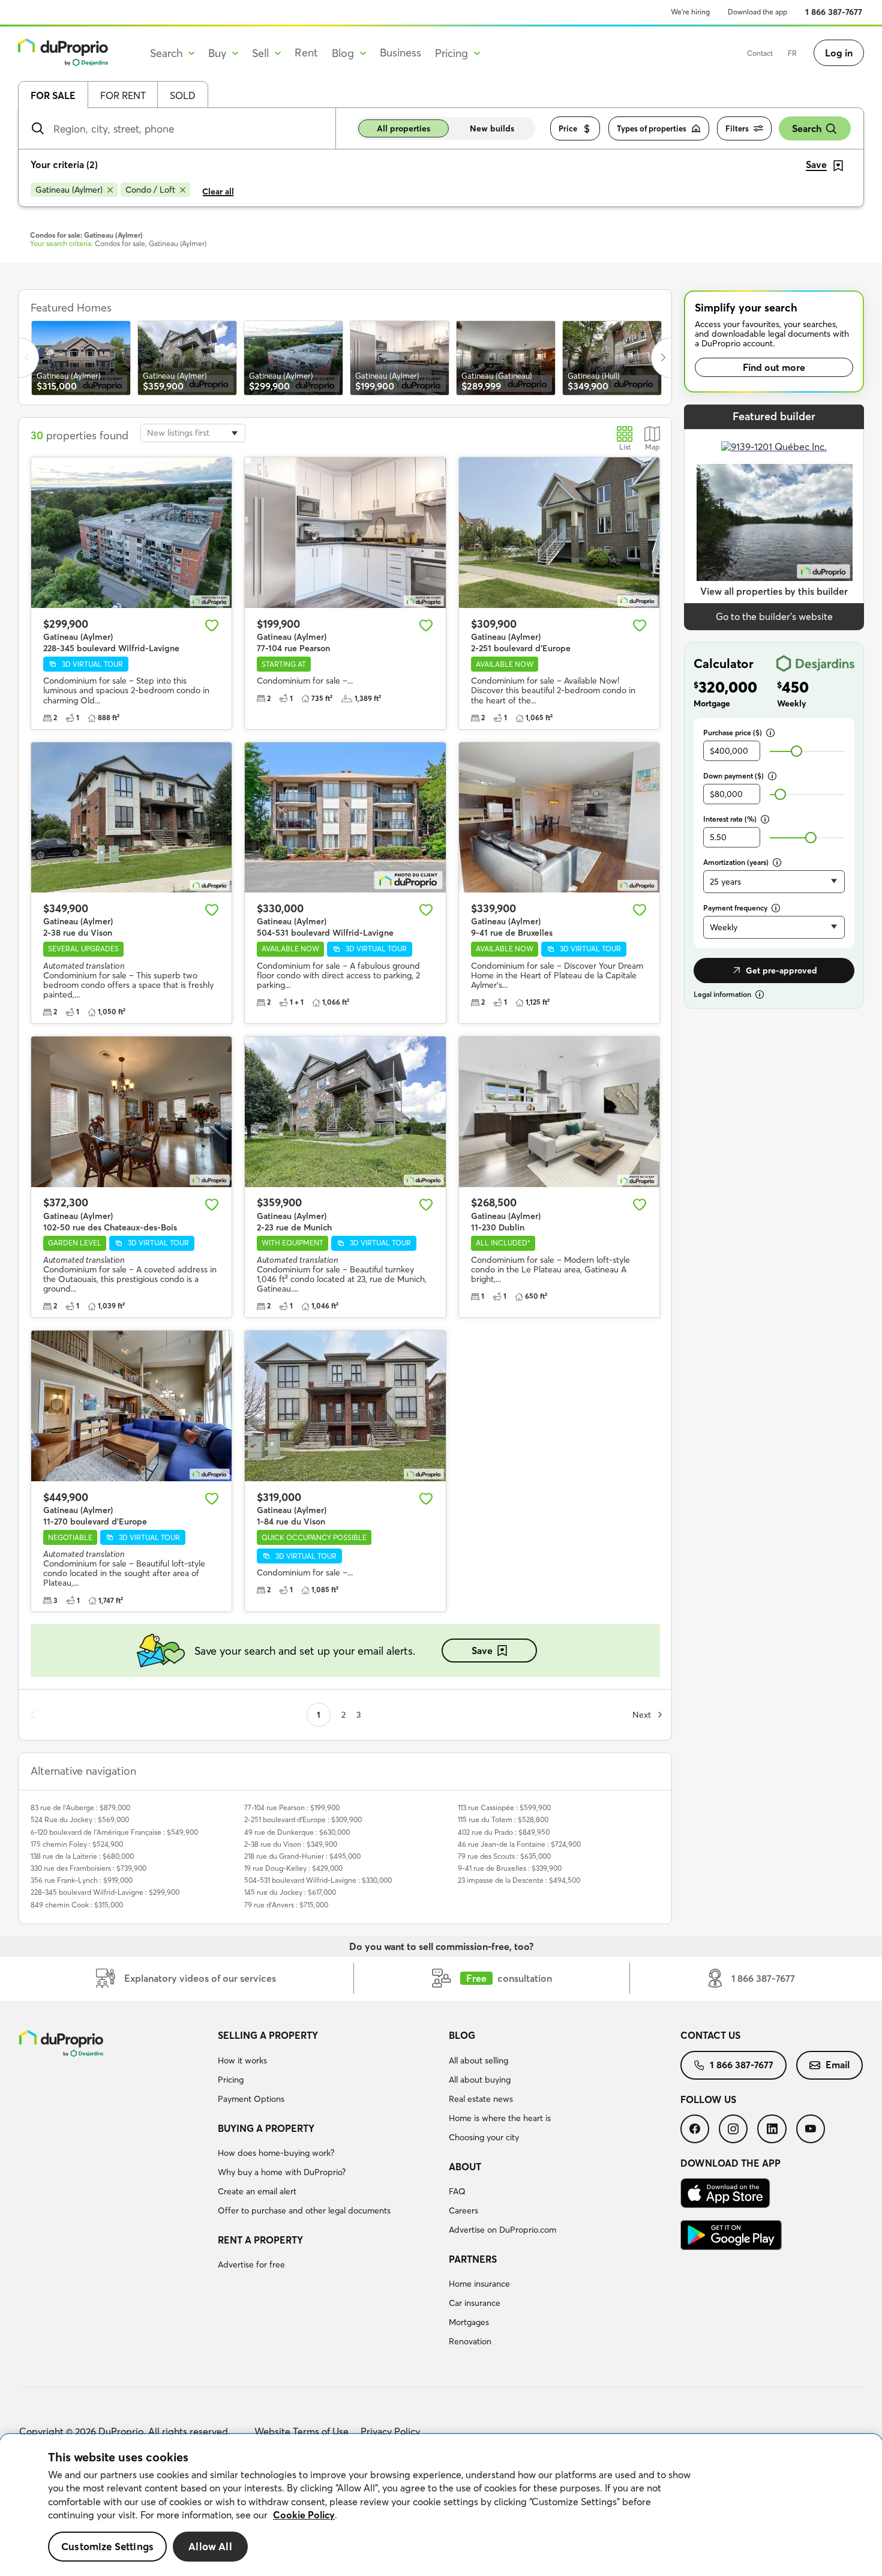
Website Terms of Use (301, 2431)
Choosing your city (484, 2137)
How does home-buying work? (276, 2153)
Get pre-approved (781, 971)
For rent (123, 95)
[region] (441, 2505)
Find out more (774, 367)
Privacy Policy (390, 2431)
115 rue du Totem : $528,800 (503, 1819)
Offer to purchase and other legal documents (304, 2210)
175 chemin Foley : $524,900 (77, 1844)
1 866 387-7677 (834, 12)
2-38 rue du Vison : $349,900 (291, 1844)
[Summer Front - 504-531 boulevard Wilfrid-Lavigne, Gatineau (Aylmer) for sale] (345, 818)
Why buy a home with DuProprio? (282, 2172)
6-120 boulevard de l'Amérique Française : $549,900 (114, 1832)
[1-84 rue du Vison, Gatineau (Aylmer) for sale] (345, 1406)
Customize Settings (107, 2546)
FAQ (457, 2191)
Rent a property (260, 2240)
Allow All (210, 2546)
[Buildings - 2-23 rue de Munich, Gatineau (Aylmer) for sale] (345, 1112)
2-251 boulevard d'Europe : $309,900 (303, 1819)
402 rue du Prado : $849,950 (504, 1832)
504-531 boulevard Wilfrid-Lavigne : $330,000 (318, 1880)
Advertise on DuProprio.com (502, 2230)
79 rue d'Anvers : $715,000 (286, 1905)
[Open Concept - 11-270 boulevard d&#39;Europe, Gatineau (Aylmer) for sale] (131, 1406)
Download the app (757, 12)
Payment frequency (735, 908)
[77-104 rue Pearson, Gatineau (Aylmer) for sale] (345, 533)
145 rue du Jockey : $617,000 (290, 1892)
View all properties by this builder (774, 591)
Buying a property (266, 2128)
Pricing (231, 2080)
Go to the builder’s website (774, 616)
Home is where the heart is (500, 2118)
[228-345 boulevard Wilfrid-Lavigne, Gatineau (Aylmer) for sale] (131, 533)
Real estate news (481, 2099)
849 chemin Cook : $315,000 (77, 1905)
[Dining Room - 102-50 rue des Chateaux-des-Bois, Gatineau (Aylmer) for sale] (131, 1112)
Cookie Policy (304, 2515)
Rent (306, 53)
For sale (53, 95)
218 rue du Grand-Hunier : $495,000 (302, 1856)
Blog (462, 2035)
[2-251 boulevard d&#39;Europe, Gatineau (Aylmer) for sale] (559, 533)
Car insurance (475, 2303)
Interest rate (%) (730, 819)
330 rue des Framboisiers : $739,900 (88, 1868)
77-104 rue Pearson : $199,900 (292, 1807)
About (465, 2167)
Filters (737, 128)
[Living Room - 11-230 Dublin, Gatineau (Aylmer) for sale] (559, 1112)
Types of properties (652, 128)
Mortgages (469, 2322)
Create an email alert (257, 2191)
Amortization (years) (736, 862)
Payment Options (251, 2099)
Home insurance (479, 2284)
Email (838, 2065)
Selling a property (268, 2035)
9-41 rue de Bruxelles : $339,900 (510, 1868)
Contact (760, 53)
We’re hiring (690, 12)
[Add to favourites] (212, 625)
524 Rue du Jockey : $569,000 (80, 1819)
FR (792, 53)
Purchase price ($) (733, 733)
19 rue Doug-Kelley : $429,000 (293, 1868)
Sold (183, 95)
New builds (492, 128)
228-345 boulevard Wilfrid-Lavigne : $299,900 (105, 1892)
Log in (839, 53)
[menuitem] (329, 2069)
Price (568, 128)
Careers (463, 2210)
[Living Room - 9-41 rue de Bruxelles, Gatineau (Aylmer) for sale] (559, 818)
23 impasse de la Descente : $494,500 (519, 1880)
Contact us (710, 2035)
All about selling (478, 2060)
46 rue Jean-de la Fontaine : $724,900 (519, 1844)
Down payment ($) (733, 776)
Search (807, 128)
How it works (242, 2060)
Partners (473, 2259)
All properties (403, 128)
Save (482, 1651)
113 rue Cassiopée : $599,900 (504, 1807)
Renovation (470, 2341)
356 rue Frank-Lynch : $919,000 (82, 1880)
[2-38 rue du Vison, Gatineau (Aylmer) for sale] (131, 818)
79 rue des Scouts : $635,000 (504, 1856)
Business (400, 53)
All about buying (480, 2080)
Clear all (218, 191)
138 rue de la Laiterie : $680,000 (82, 1856)
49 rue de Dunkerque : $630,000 (297, 1832)
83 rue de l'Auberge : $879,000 (80, 1807)
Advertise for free (251, 2265)
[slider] (796, 751)
